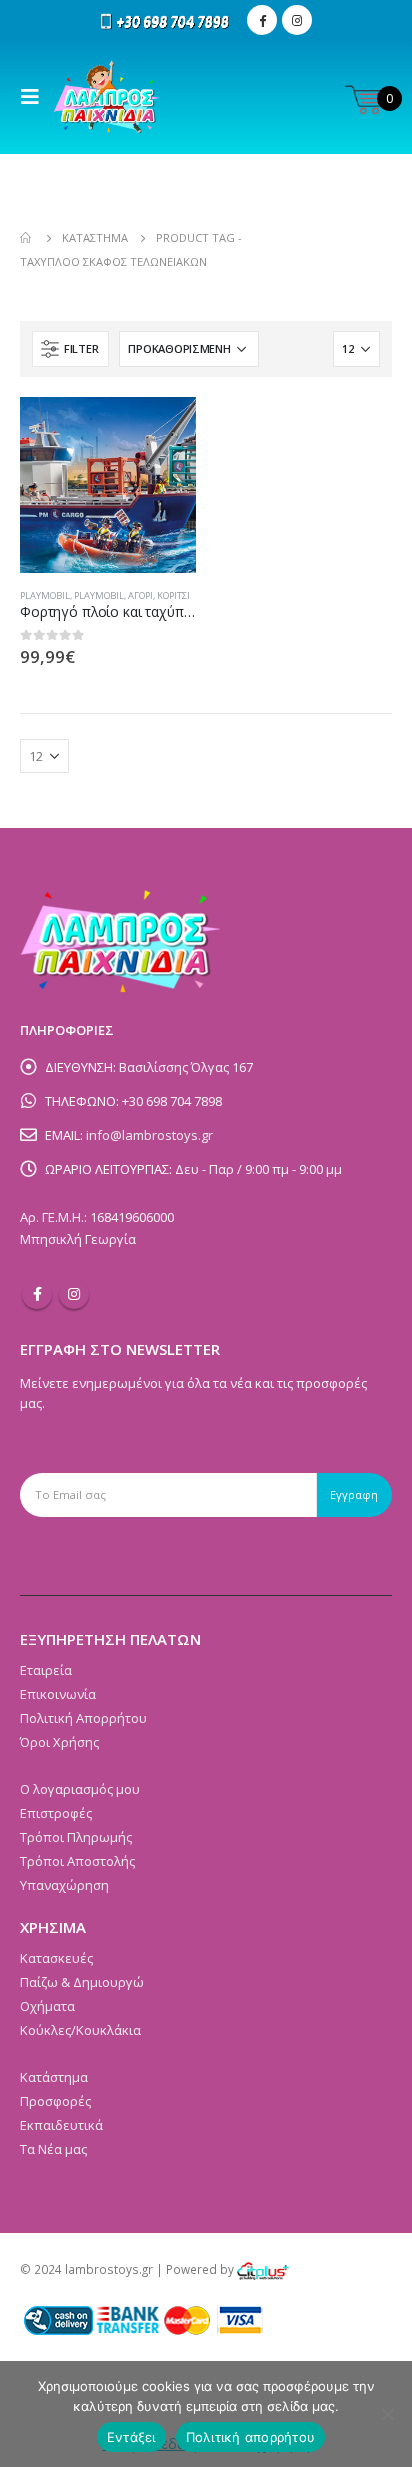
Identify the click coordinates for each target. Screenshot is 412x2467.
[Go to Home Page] (27, 238)
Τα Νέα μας (53, 2149)
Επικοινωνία (58, 1694)
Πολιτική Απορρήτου (83, 1718)
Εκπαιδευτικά (61, 2125)
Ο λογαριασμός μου (80, 1789)
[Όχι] (387, 2414)
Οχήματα (47, 2006)
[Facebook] (262, 20)
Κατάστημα (54, 2077)
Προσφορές (55, 2101)
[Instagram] (297, 20)
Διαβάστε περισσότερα (163, 430)
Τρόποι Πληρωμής (76, 1837)
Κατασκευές (56, 1958)
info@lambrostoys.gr (149, 1135)
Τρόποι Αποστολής (77, 1861)
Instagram (74, 1294)
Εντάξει (131, 2437)
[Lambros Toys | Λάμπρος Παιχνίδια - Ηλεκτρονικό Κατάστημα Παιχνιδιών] (107, 97)
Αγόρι (140, 595)
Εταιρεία (46, 1670)
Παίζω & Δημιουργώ (82, 1982)
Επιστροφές (56, 1813)
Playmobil (45, 595)
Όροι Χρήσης (59, 1742)
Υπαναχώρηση (64, 1885)
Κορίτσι (173, 595)
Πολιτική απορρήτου (251, 2437)
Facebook (37, 1294)
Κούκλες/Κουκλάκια (80, 2030)
